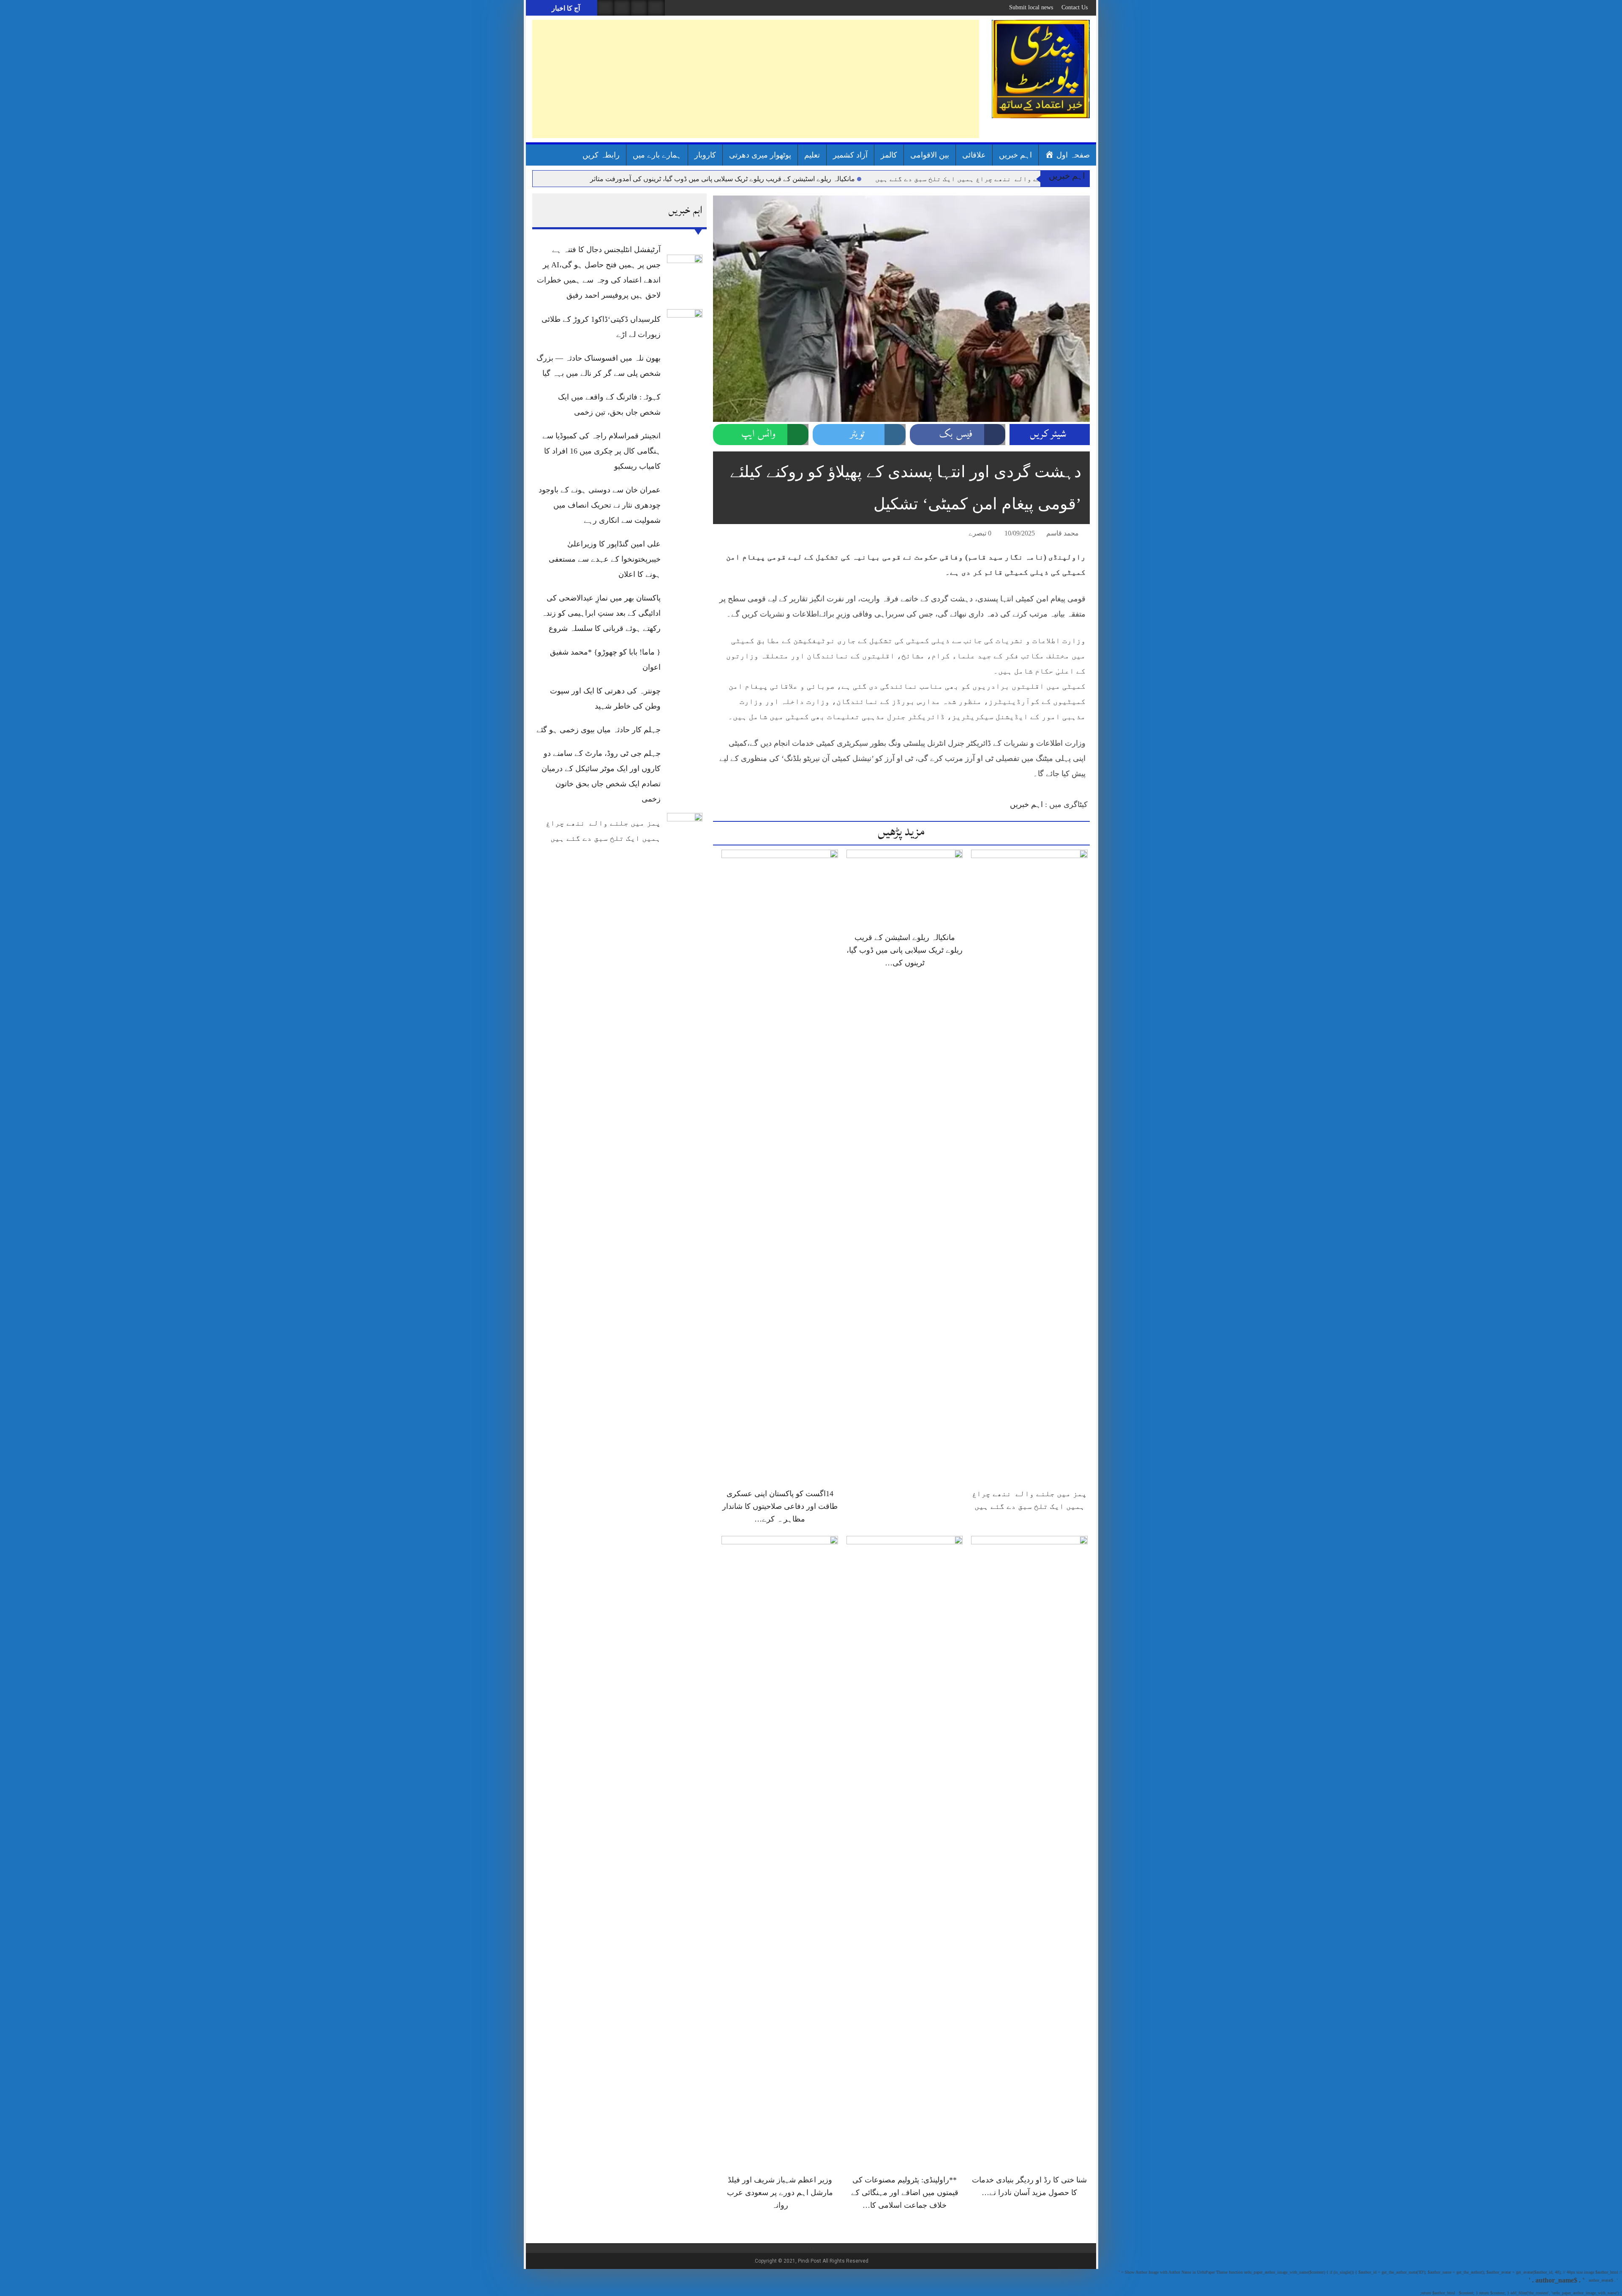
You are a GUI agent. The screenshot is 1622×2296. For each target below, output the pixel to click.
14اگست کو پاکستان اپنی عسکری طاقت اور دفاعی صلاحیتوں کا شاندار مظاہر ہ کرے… (780, 1506)
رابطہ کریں (601, 155)
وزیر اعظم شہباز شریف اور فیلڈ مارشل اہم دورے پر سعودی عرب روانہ (780, 2193)
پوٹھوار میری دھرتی (760, 155)
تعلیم (812, 155)
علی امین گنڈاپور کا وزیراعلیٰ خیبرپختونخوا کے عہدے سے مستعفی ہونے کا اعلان (605, 559)
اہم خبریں (1015, 155)
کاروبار (705, 155)
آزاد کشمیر (850, 155)
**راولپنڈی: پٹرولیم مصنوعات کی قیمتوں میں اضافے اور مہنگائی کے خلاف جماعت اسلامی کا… (905, 2193)
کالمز (889, 155)
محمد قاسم (1063, 533)
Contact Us (1075, 7)
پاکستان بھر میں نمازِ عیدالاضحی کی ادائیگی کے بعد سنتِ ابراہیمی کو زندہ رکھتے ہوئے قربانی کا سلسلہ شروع (601, 613)
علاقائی (974, 155)
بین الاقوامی (930, 155)
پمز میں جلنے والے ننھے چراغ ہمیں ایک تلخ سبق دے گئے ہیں (977, 179)
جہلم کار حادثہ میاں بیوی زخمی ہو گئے (599, 730)
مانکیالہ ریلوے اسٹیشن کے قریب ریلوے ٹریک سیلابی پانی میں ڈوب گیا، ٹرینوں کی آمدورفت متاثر (723, 179)
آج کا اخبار (565, 8)
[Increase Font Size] (732, 535)
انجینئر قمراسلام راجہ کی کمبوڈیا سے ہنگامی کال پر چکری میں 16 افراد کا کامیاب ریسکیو (601, 451)
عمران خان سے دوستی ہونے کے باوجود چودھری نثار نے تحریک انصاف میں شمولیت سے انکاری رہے (600, 505)
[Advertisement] (756, 79)
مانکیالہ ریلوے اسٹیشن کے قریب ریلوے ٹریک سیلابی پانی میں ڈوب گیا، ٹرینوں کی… (905, 950)
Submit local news (1031, 7)
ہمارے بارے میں (657, 155)
